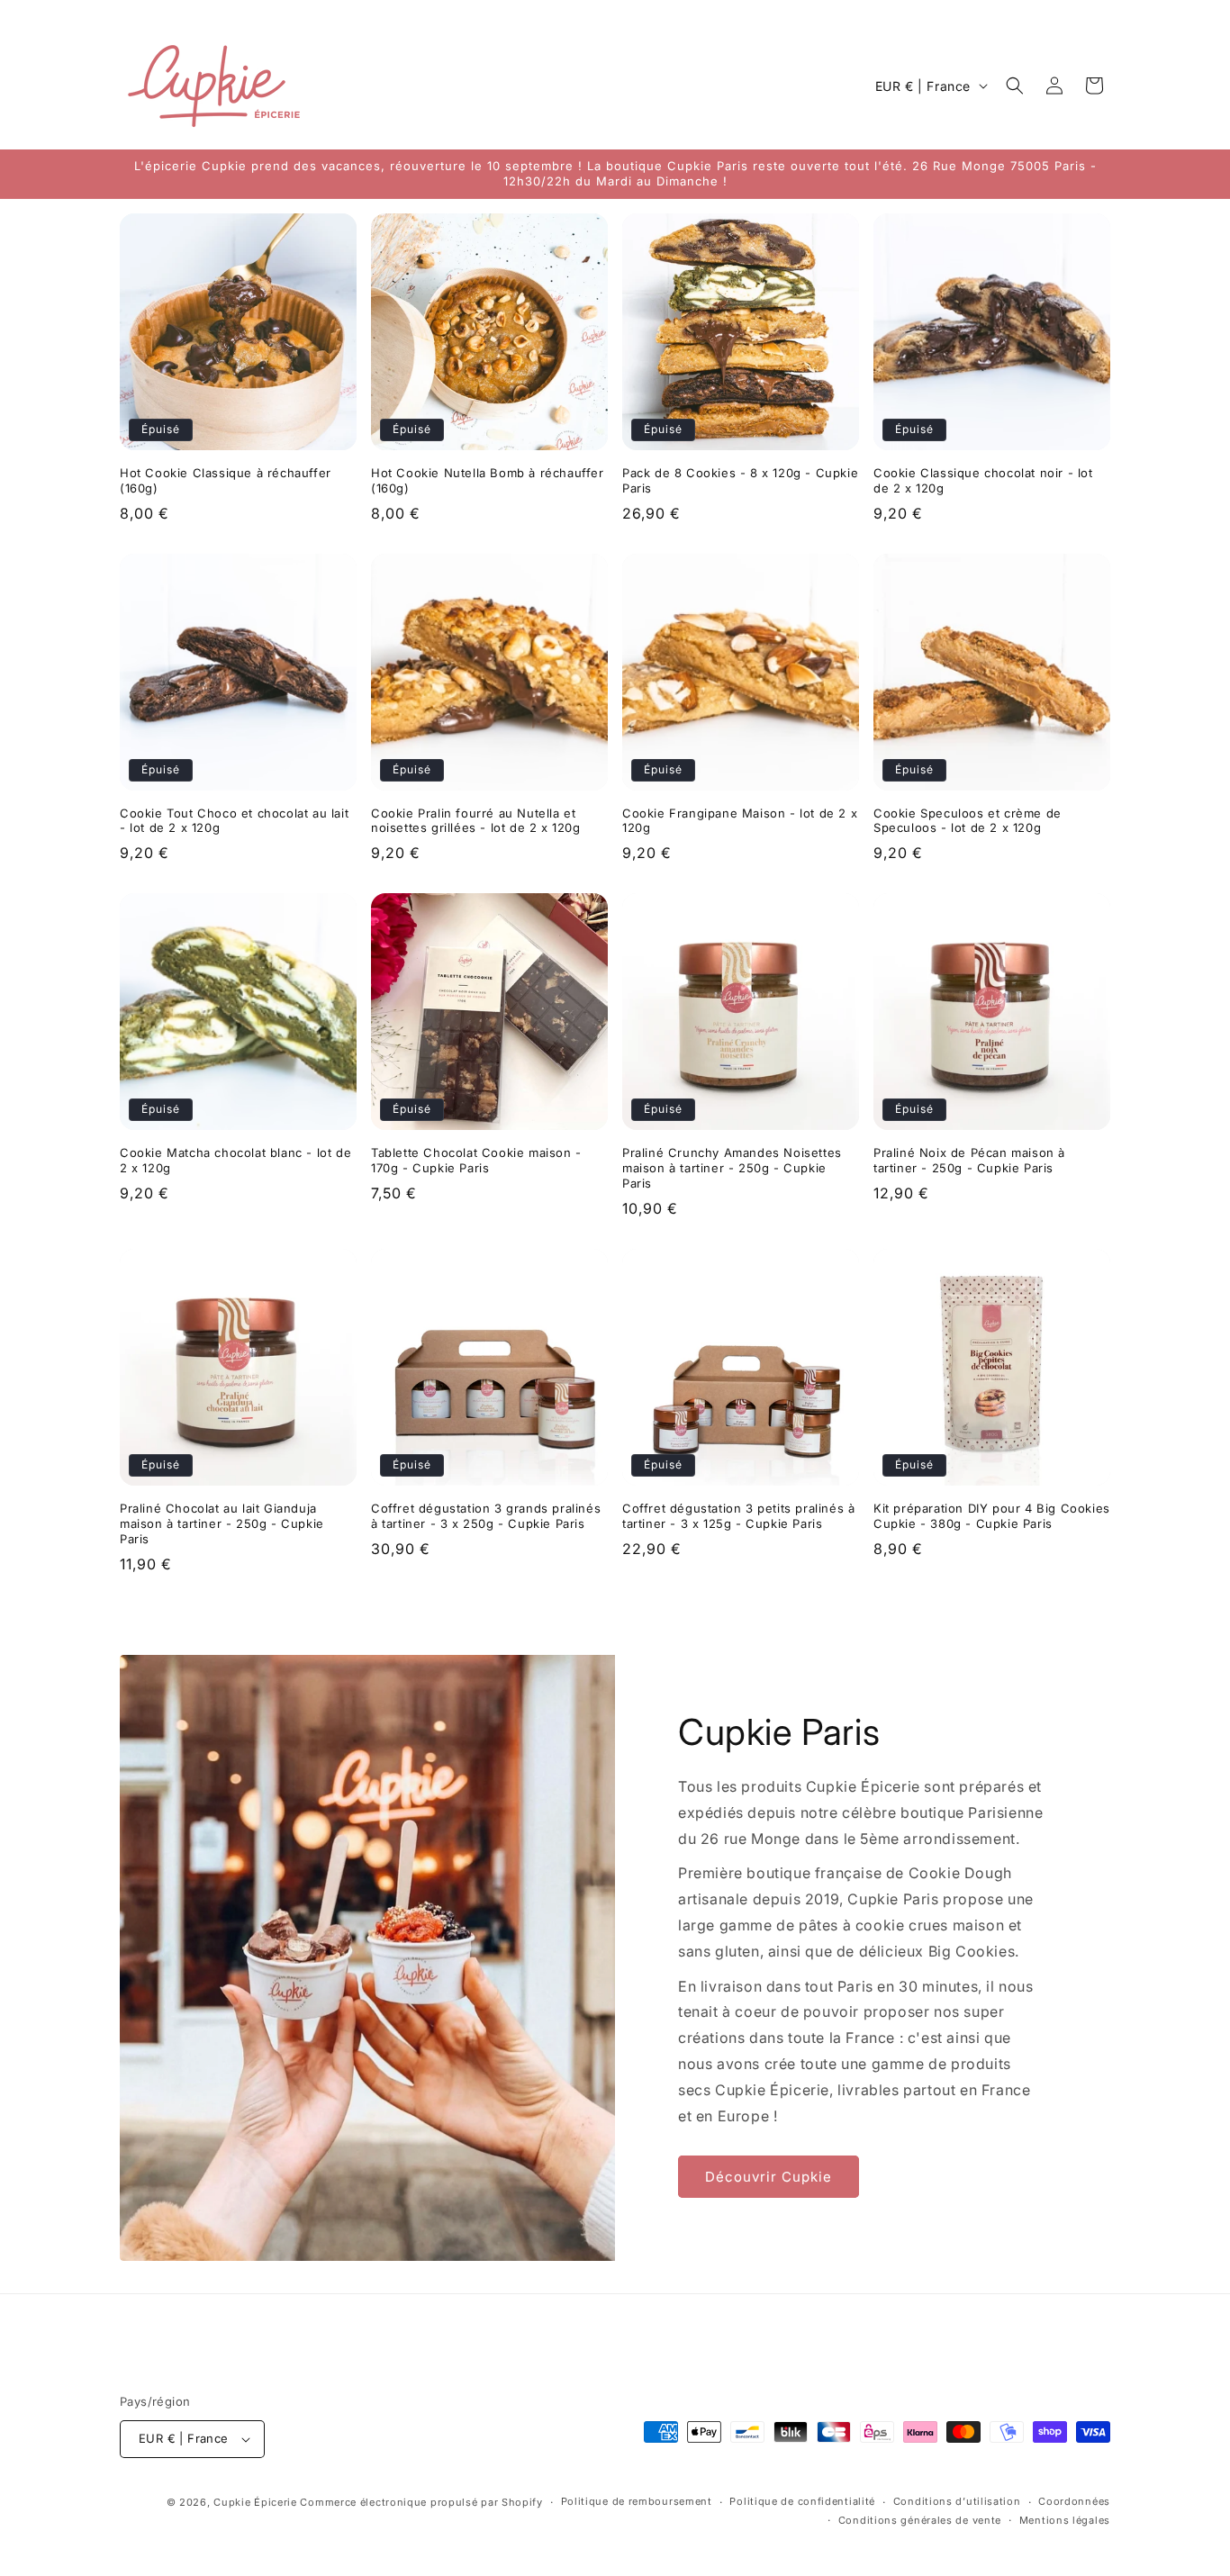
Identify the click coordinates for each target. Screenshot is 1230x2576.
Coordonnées (1074, 2501)
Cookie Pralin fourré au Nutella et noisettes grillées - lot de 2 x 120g (476, 821)
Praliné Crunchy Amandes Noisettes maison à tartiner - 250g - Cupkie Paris (732, 1168)
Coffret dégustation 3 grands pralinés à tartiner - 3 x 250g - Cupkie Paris (486, 1516)
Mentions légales (1065, 2520)
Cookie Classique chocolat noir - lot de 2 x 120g (983, 480)
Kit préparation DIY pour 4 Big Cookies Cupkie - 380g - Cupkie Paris (992, 1516)
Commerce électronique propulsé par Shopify (421, 2502)
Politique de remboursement (637, 2501)
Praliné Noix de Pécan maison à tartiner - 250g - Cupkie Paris (969, 1160)
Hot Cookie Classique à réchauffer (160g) (226, 480)
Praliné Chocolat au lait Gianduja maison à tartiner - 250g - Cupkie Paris (222, 1523)
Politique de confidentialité (802, 2501)
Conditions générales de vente (920, 2520)
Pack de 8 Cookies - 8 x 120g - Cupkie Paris (740, 480)
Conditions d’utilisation (957, 2501)
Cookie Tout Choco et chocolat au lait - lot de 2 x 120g (234, 821)
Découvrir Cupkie (769, 2177)
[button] (1015, 86)
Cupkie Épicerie (255, 2502)
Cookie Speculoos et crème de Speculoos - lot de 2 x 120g (968, 821)
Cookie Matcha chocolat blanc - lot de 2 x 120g (235, 1160)
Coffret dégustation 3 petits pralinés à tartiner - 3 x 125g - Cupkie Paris (738, 1516)
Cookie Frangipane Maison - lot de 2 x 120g (740, 821)
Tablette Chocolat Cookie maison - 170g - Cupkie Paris (476, 1160)
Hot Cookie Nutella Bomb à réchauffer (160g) (488, 480)
